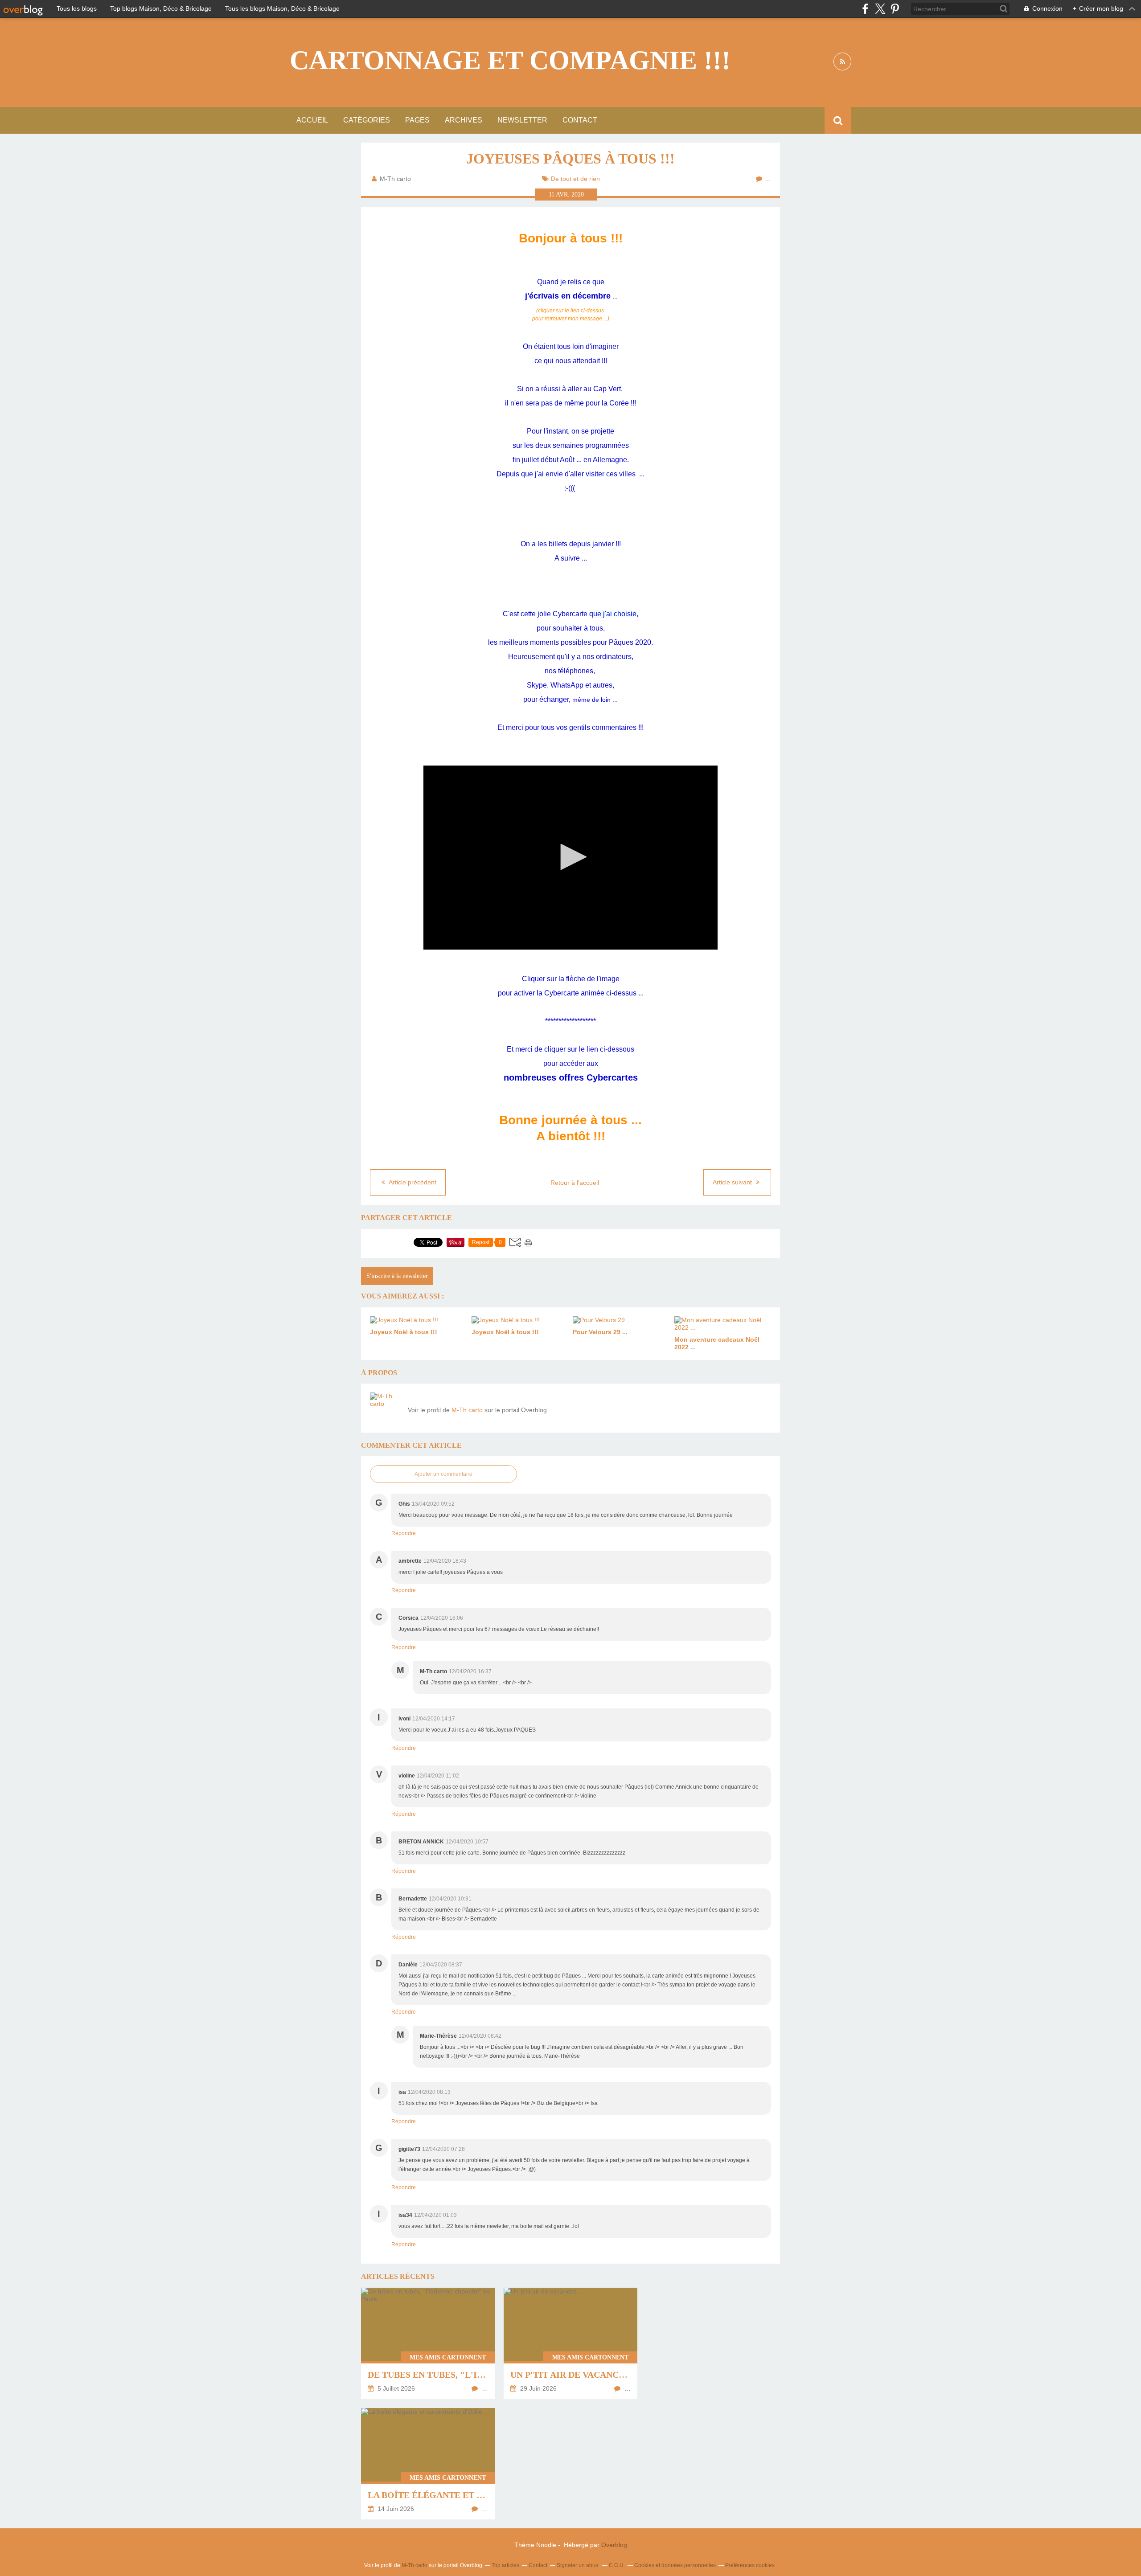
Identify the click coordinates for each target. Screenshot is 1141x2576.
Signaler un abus (578, 2565)
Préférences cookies (750, 2565)
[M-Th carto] (386, 1408)
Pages (417, 120)
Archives (464, 120)
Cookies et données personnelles (675, 2565)
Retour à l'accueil (575, 1183)
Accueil (312, 120)
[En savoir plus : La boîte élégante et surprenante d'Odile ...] (428, 2464)
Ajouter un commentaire (443, 1474)
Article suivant (733, 1182)
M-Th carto (467, 1410)
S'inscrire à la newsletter (397, 1276)
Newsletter (522, 120)
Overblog (614, 2545)
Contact (580, 120)
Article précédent (412, 1182)
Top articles (505, 2565)
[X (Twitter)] (880, 9)
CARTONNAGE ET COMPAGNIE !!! (510, 60)
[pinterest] (895, 9)
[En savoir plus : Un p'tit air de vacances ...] (570, 2343)
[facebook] (865, 9)
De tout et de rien (575, 179)
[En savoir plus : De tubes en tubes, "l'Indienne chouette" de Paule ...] (428, 2343)
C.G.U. (617, 2565)
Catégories (367, 120)
